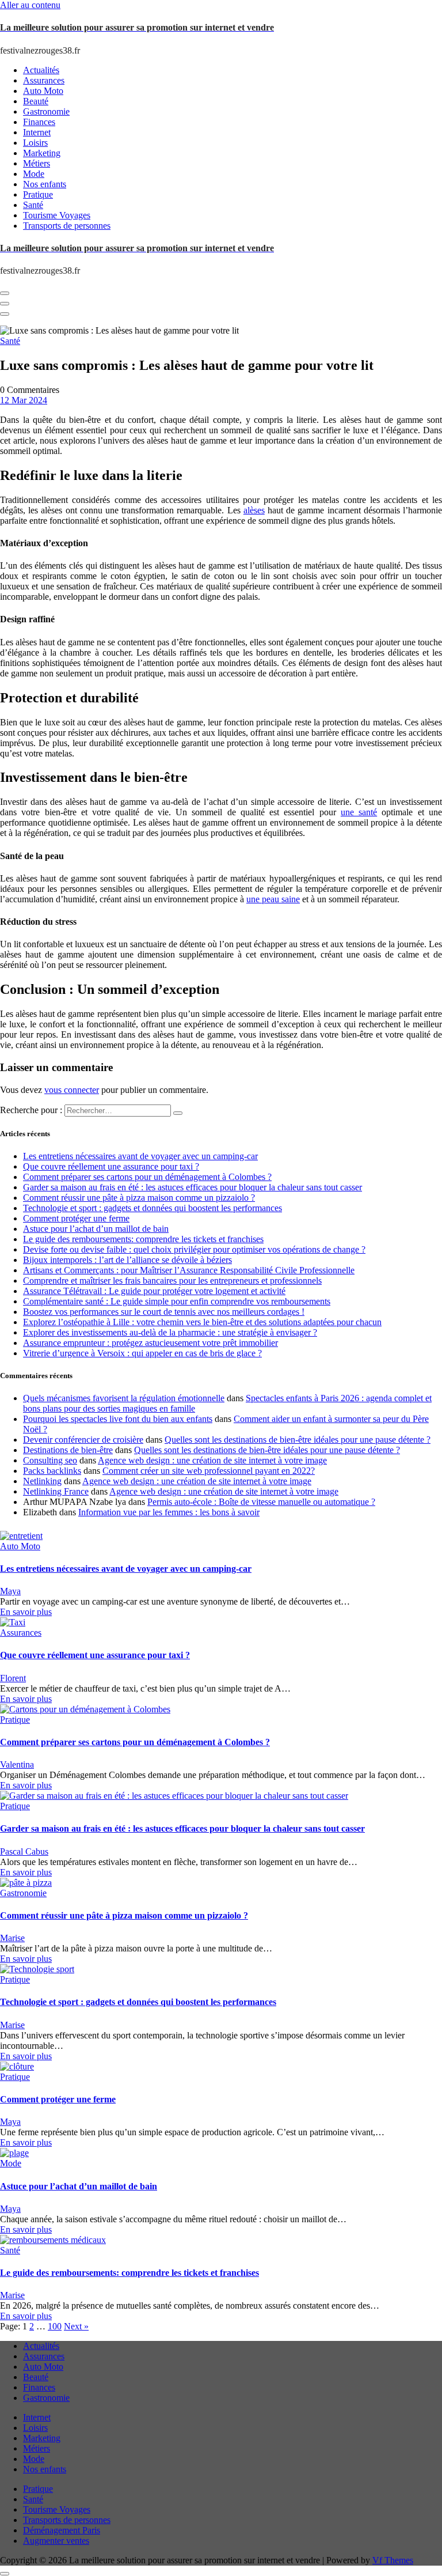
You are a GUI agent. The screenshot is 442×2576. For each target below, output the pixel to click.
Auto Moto (20, 1546)
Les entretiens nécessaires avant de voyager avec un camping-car (140, 1156)
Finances (39, 2387)
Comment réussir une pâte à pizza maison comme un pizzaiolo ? (139, 1198)
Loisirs (35, 2428)
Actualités (41, 2346)
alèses (254, 510)
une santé (359, 812)
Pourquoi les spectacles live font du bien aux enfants (118, 1419)
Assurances (21, 1633)
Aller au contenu (30, 5)
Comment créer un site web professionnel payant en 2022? (209, 1471)
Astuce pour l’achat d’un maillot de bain (96, 1229)
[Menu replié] (5, 293)
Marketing (42, 2438)
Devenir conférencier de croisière (83, 1440)
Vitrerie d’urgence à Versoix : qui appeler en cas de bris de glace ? (142, 1353)
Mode (11, 2163)
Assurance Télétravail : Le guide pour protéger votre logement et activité (154, 1291)
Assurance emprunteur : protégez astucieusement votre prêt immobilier (150, 1343)
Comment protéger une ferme (76, 1218)
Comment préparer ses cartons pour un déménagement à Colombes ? (147, 1177)
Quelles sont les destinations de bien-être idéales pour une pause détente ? (298, 1440)
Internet (37, 2417)
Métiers (37, 2448)
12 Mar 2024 (24, 400)
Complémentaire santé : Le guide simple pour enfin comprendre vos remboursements (177, 1301)
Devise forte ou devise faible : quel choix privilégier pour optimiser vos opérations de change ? (194, 1249)
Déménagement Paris (62, 2530)
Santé (10, 341)
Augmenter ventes (56, 2541)
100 (55, 2326)
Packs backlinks (52, 1471)
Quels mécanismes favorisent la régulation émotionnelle (124, 1398)
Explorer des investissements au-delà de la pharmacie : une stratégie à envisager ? (170, 1332)
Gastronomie (23, 1893)
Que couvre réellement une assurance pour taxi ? (111, 1166)
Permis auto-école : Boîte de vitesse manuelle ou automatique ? (261, 1502)
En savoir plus (26, 1612)
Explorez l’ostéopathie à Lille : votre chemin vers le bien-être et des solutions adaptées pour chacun (202, 1322)
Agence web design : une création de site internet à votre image (212, 1460)
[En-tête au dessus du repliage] (5, 314)
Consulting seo (50, 1460)
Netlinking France (56, 1491)
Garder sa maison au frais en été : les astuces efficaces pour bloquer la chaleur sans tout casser (193, 1187)
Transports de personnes (67, 2520)
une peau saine (273, 899)
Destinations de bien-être (68, 1450)
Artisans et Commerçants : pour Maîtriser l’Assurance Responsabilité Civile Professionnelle (189, 1270)
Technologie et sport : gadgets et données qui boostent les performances (153, 1208)
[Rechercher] (178, 1113)
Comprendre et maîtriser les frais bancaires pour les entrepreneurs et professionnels (172, 1281)
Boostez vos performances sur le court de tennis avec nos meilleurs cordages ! (164, 1312)
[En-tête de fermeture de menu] (5, 304)
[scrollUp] (5, 2574)
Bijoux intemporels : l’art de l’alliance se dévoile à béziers (127, 1260)
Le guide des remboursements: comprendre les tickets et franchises (143, 1239)
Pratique (15, 1720)
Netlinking (42, 1481)
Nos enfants (45, 2469)
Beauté (36, 2377)
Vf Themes (393, 2560)
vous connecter (72, 1090)
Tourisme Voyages (57, 2509)
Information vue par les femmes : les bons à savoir (169, 1512)
